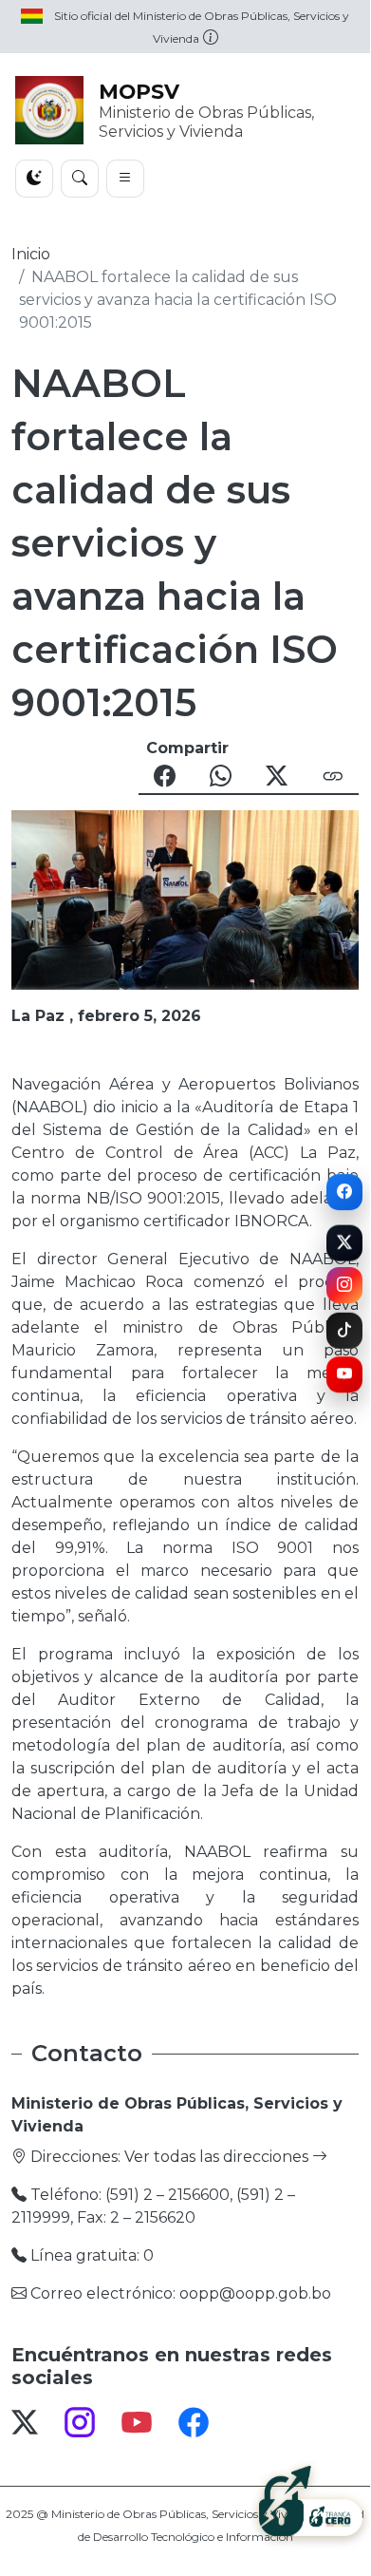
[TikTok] (344, 1331)
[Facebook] (344, 1192)
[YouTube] (344, 1373)
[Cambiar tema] (34, 179)
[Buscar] (80, 179)
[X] (344, 1241)
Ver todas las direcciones (218, 2157)
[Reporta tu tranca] (311, 2498)
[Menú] (125, 179)
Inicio (31, 254)
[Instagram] (344, 1283)
